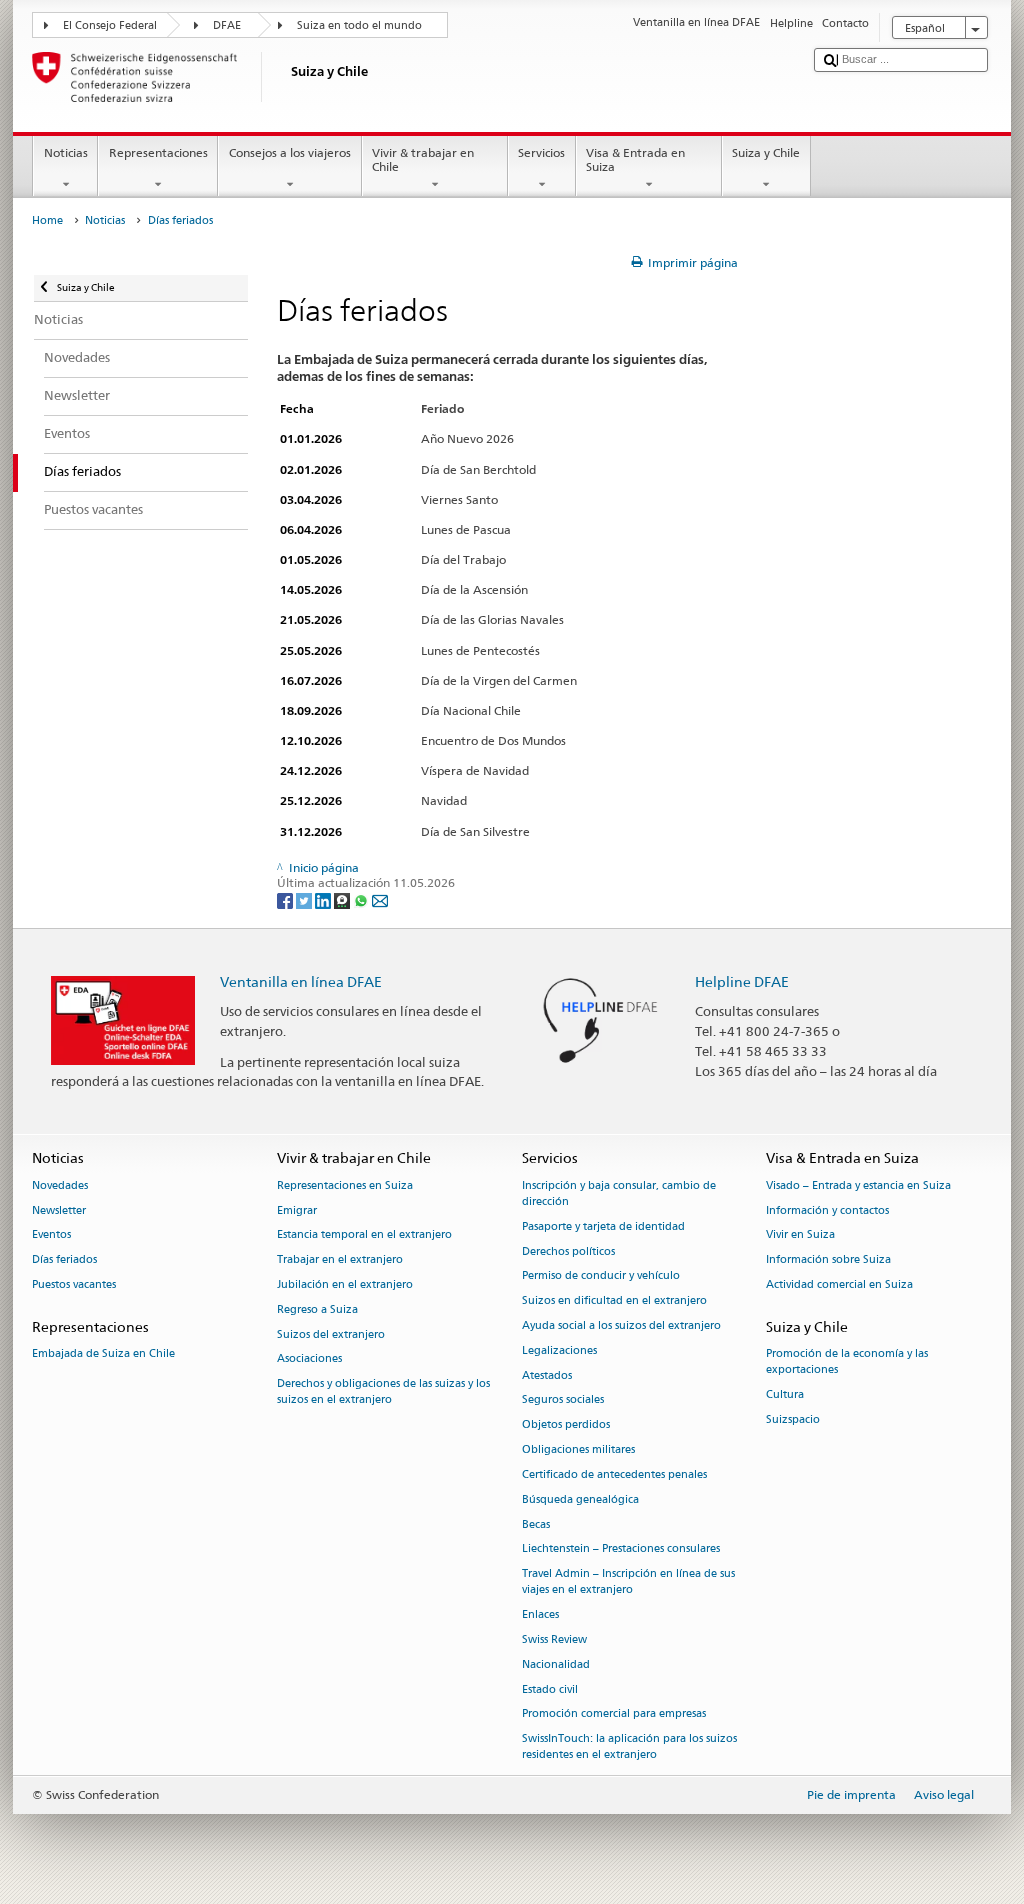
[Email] (380, 899)
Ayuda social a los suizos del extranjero (621, 1325)
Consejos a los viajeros (290, 152)
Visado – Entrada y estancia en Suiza (858, 1185)
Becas (536, 1524)
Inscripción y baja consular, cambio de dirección (619, 1193)
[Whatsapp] (362, 899)
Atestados (547, 1375)
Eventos (51, 1235)
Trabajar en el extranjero (340, 1260)
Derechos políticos (568, 1251)
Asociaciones (309, 1359)
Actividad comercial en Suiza (839, 1284)
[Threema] (343, 899)
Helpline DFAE (742, 981)
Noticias (66, 152)
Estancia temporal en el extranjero (364, 1235)
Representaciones (158, 152)
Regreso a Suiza (317, 1309)
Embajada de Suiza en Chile (103, 1353)
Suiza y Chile (766, 152)
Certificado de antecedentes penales (614, 1474)
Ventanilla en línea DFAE (301, 981)
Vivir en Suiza (800, 1235)
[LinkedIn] (324, 899)
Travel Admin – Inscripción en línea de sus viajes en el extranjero (628, 1582)
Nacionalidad (556, 1664)
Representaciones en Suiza (345, 1185)
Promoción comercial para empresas (614, 1714)
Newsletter (59, 1210)
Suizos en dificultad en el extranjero (614, 1301)
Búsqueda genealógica (580, 1499)
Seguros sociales (563, 1400)
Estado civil (550, 1689)
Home (47, 220)
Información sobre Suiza (828, 1260)
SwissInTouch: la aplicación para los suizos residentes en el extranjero (629, 1747)
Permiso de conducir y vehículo (601, 1276)
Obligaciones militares (578, 1450)
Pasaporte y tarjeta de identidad (603, 1226)
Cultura (785, 1394)
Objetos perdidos (566, 1425)
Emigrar (297, 1210)
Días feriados (64, 1260)
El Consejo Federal (110, 25)
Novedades (60, 1185)
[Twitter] (305, 899)
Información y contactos (827, 1210)
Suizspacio (793, 1419)
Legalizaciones (559, 1350)
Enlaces (540, 1615)
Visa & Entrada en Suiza (635, 159)
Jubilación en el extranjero (345, 1284)
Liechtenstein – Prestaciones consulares (621, 1549)
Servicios (541, 152)
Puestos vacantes (74, 1284)
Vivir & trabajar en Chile (423, 159)
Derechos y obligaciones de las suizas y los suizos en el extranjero (383, 1392)
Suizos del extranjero (331, 1334)
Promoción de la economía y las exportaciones (847, 1361)
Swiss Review (554, 1639)
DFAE (227, 25)
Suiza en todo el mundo (359, 25)
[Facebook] (286, 899)
